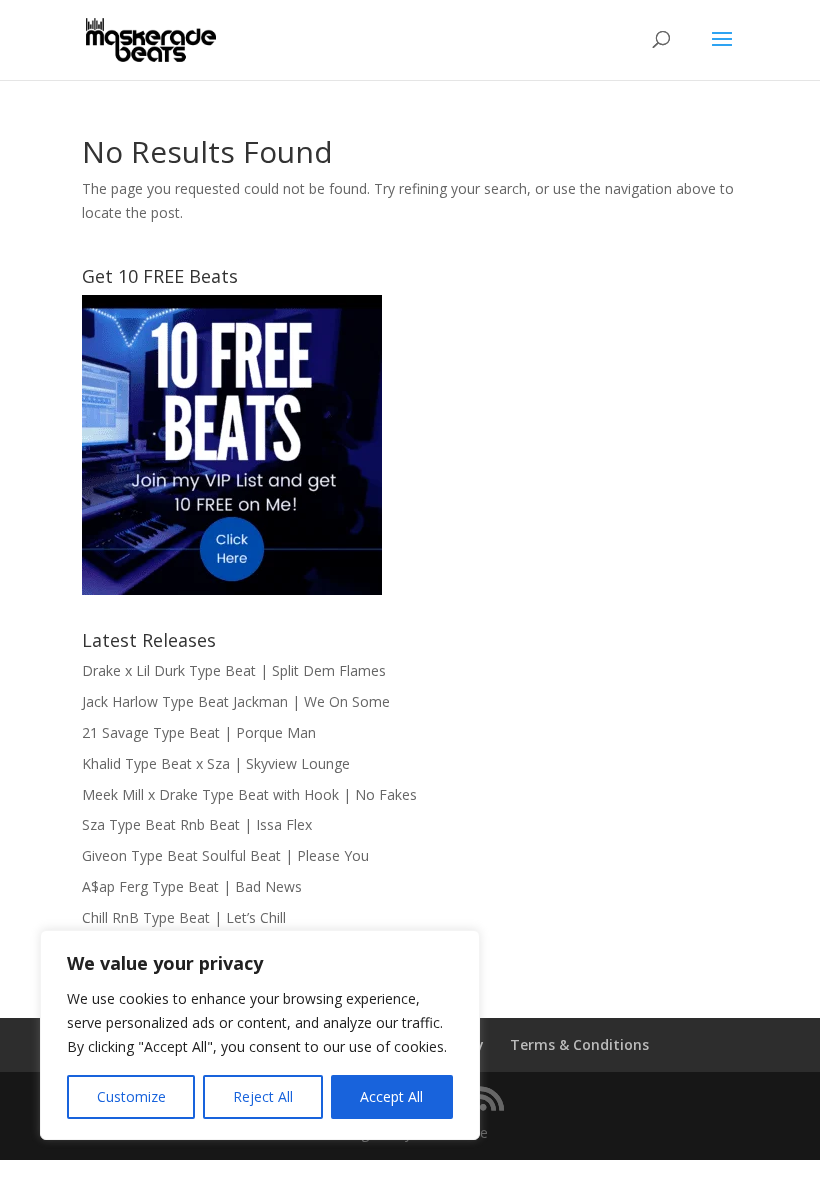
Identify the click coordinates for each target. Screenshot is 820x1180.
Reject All (263, 1096)
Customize (131, 1096)
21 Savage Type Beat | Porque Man (199, 732)
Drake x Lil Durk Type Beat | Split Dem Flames (234, 670)
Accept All (391, 1096)
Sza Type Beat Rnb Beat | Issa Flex (197, 824)
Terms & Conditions (579, 1044)
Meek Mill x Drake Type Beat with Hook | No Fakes (249, 794)
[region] (260, 1035)
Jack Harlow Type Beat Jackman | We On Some (236, 701)
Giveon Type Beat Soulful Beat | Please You (225, 855)
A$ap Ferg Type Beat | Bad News (192, 886)
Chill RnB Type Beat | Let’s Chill (184, 917)
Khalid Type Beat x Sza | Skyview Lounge (216, 763)
